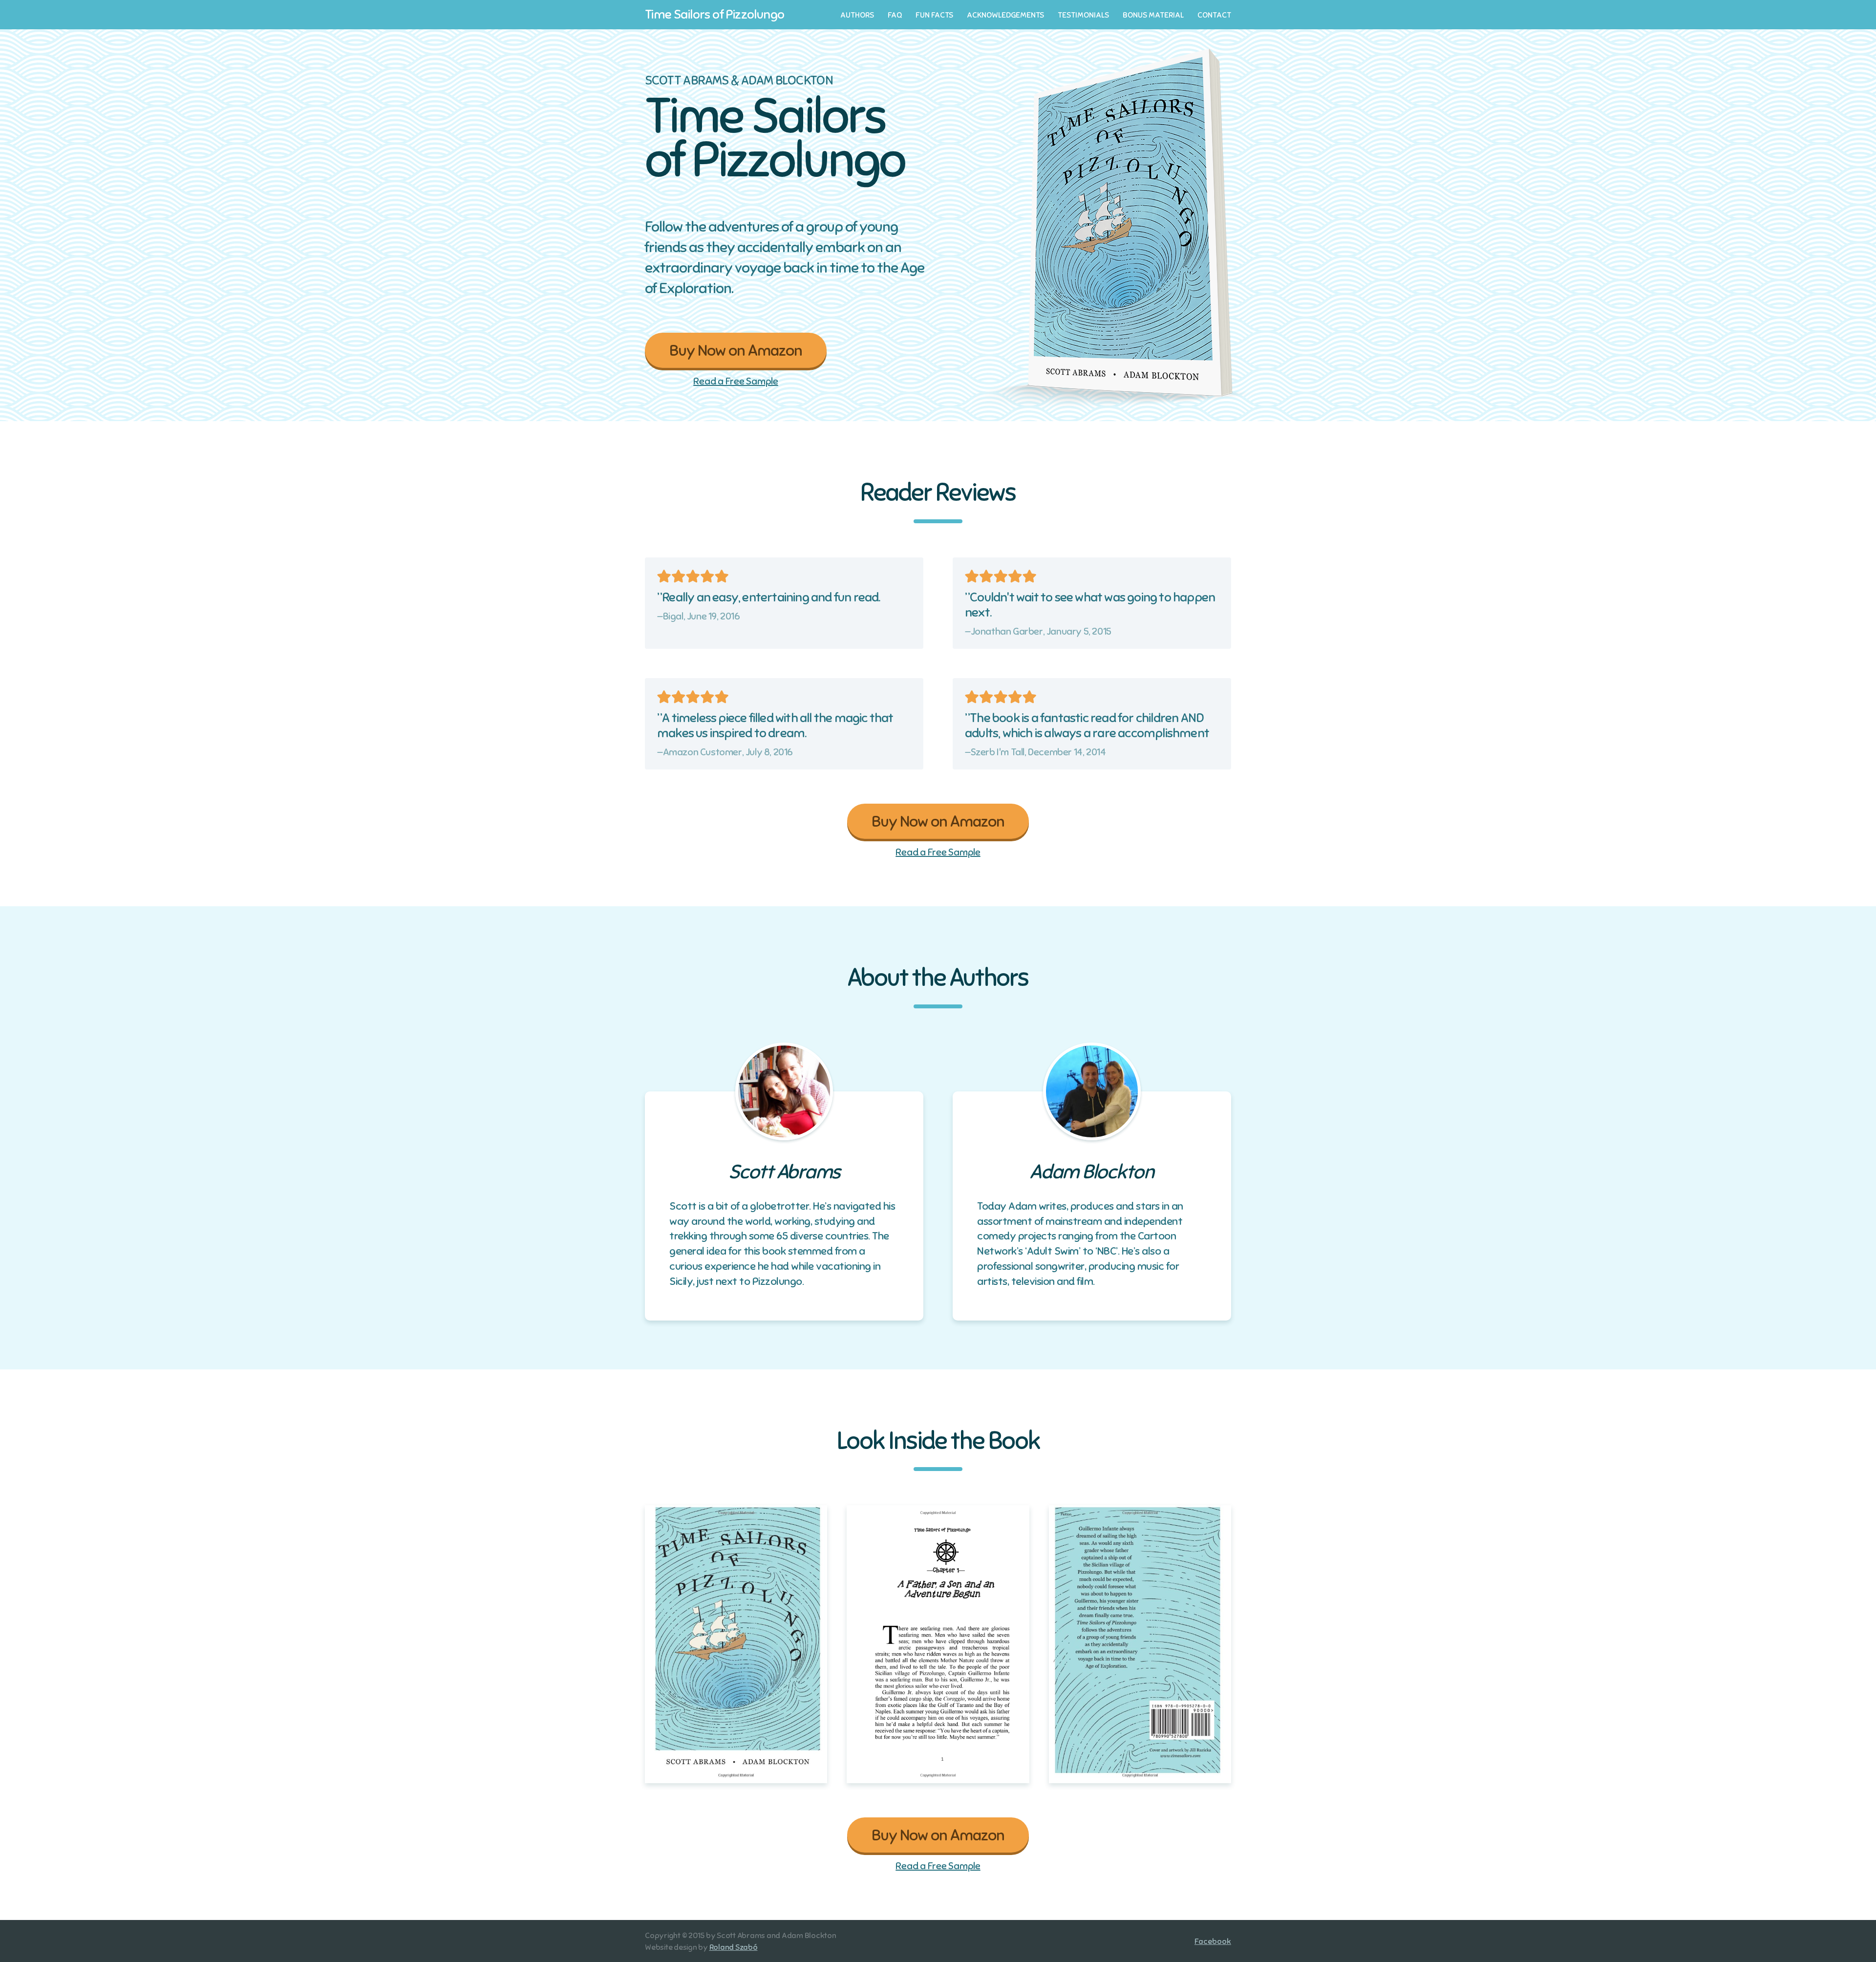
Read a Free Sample (736, 382)
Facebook (1213, 1941)
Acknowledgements (1005, 15)
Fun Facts (934, 15)
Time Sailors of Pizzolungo (714, 14)
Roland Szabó (734, 1947)
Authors (857, 15)
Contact (1214, 15)
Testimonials (1083, 15)
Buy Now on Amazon (736, 350)
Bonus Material (1153, 15)
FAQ (895, 15)
